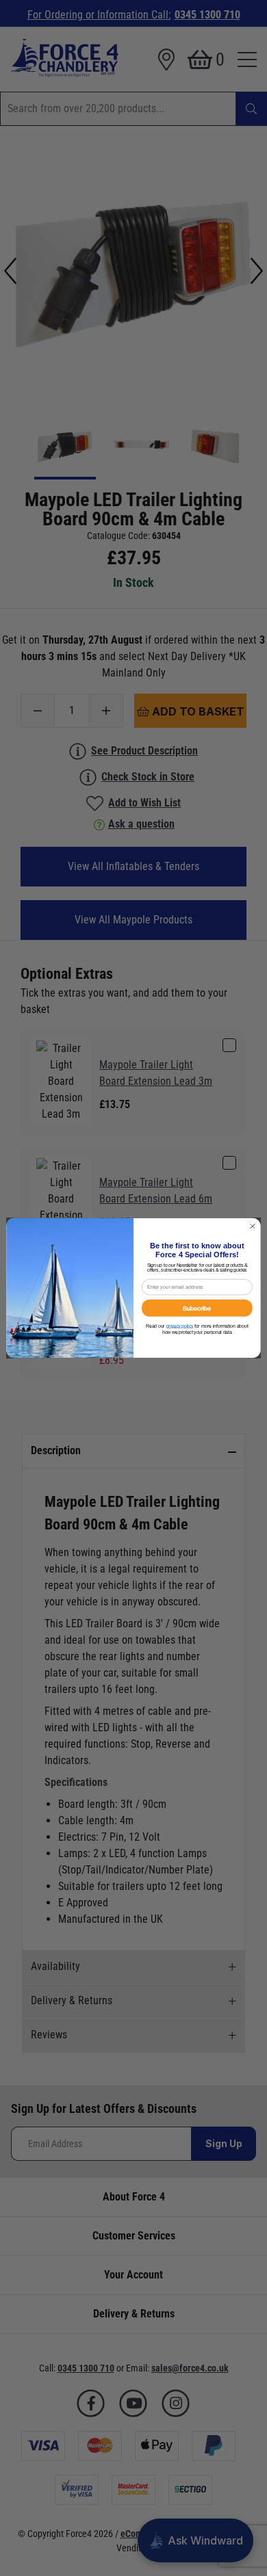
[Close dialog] (253, 1226)
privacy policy (180, 1326)
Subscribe (197, 1308)
